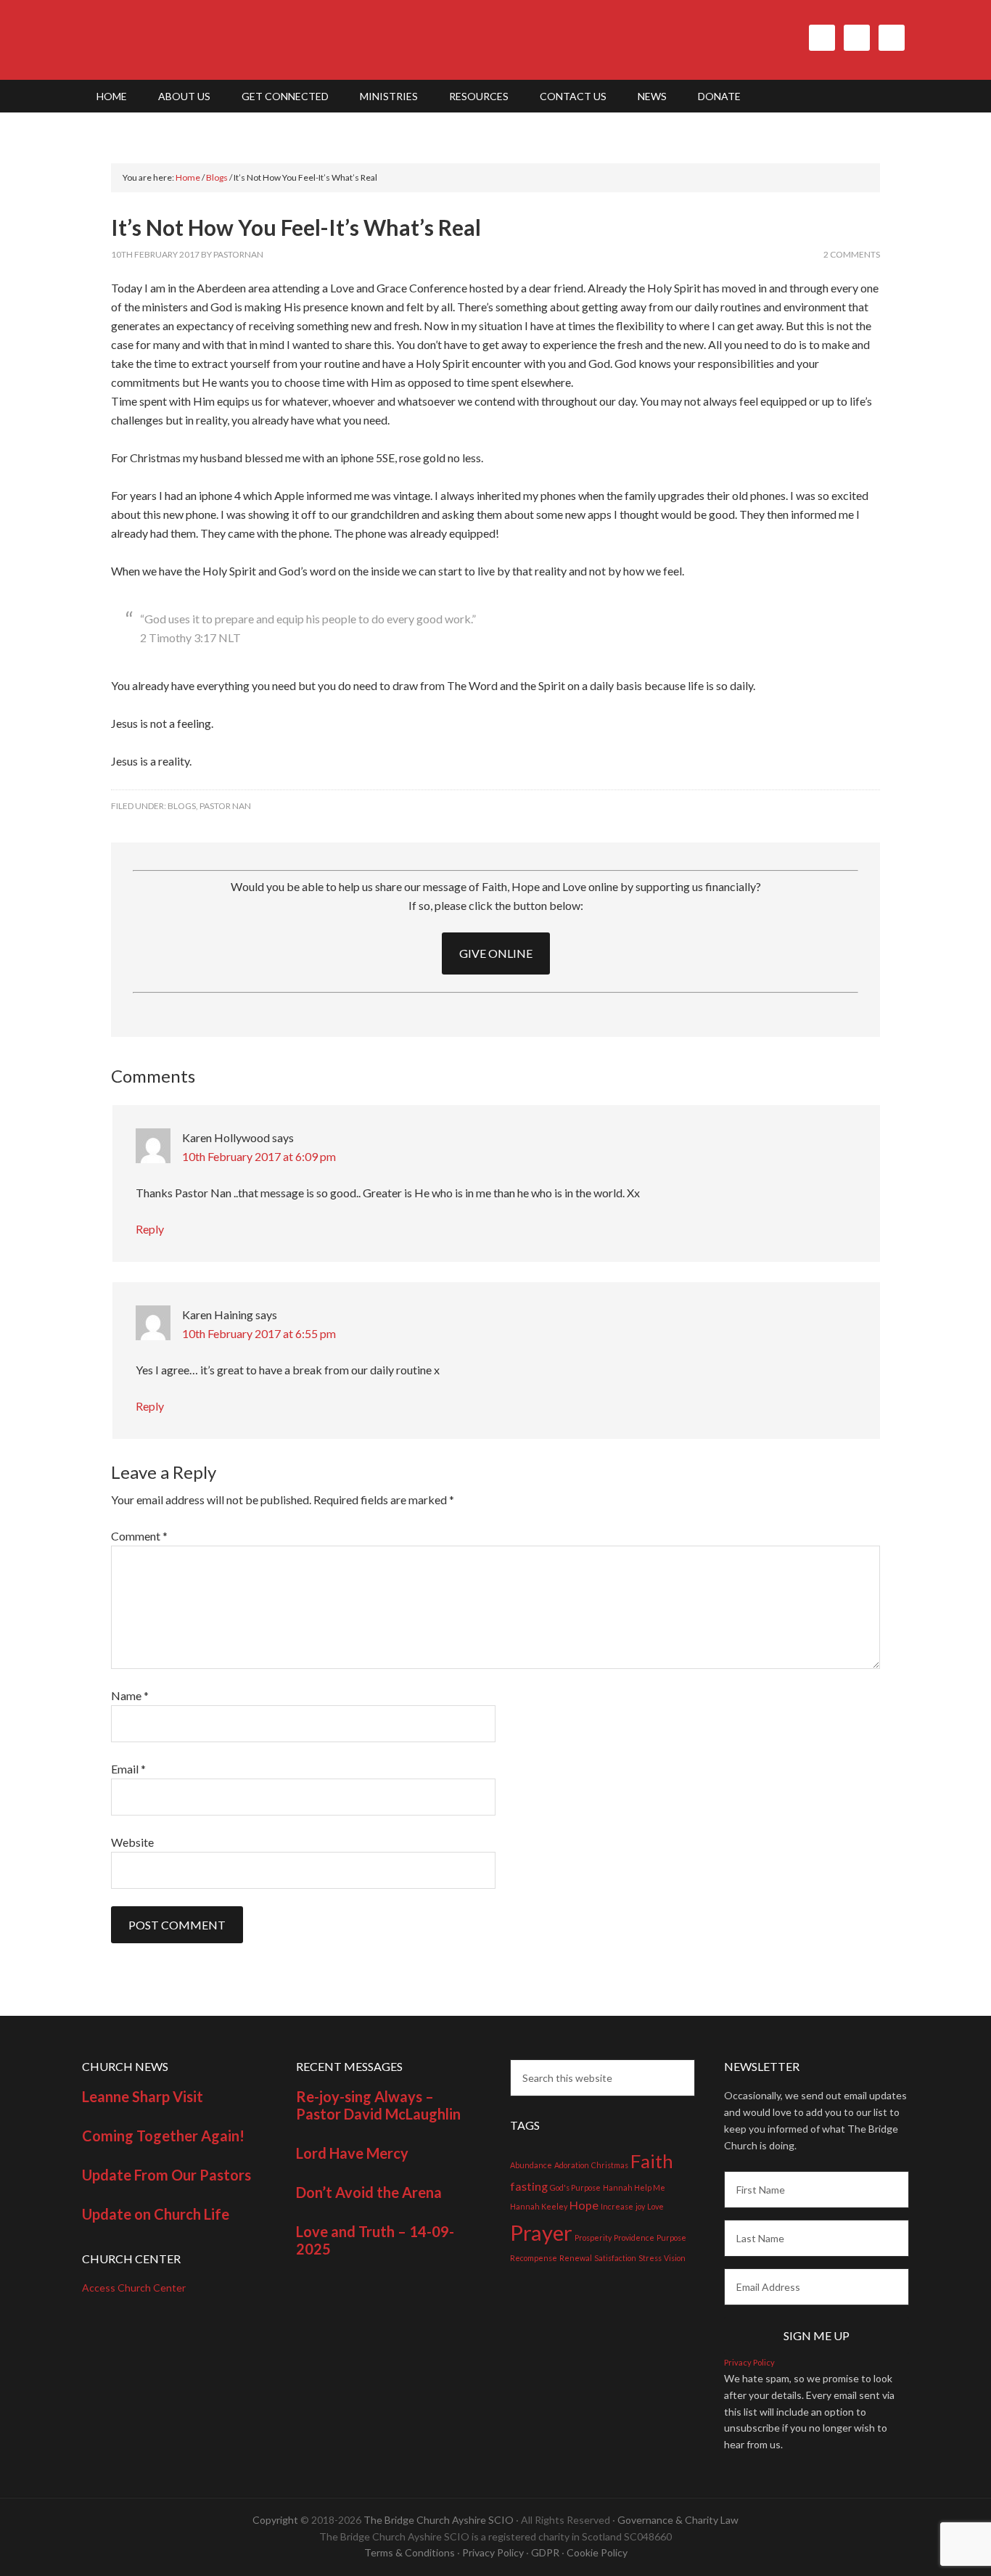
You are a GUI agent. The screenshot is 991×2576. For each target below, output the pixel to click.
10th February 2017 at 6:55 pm (259, 1333)
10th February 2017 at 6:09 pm (259, 1156)
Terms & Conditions (410, 2552)
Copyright (275, 2520)
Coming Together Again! (163, 2136)
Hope (584, 2205)
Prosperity (593, 2237)
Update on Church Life (156, 2214)
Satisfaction (615, 2258)
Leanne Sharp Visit (143, 2096)
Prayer (541, 2232)
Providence (634, 2237)
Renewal (576, 2258)
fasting (529, 2186)
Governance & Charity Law (678, 2520)
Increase (617, 2206)
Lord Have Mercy (352, 2153)
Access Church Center (134, 2288)
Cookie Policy (597, 2552)
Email (128, 1769)
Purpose (671, 2237)
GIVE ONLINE (496, 953)
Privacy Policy (749, 2362)
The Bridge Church (205, 40)
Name (130, 1695)
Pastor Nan (225, 806)
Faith (652, 2161)
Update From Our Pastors (166, 2175)
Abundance (531, 2165)
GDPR (545, 2552)
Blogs (182, 806)
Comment (139, 1536)
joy (640, 2206)
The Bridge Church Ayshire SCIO (439, 2520)
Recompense (534, 2258)
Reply (150, 1229)
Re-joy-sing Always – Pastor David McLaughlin (378, 2105)
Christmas (610, 2165)
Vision (675, 2258)
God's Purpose (575, 2187)
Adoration (572, 2165)
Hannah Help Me (634, 2187)
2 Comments (852, 254)
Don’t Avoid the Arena (369, 2192)
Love (655, 2206)
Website (132, 1842)
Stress (650, 2258)
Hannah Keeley (539, 2206)
